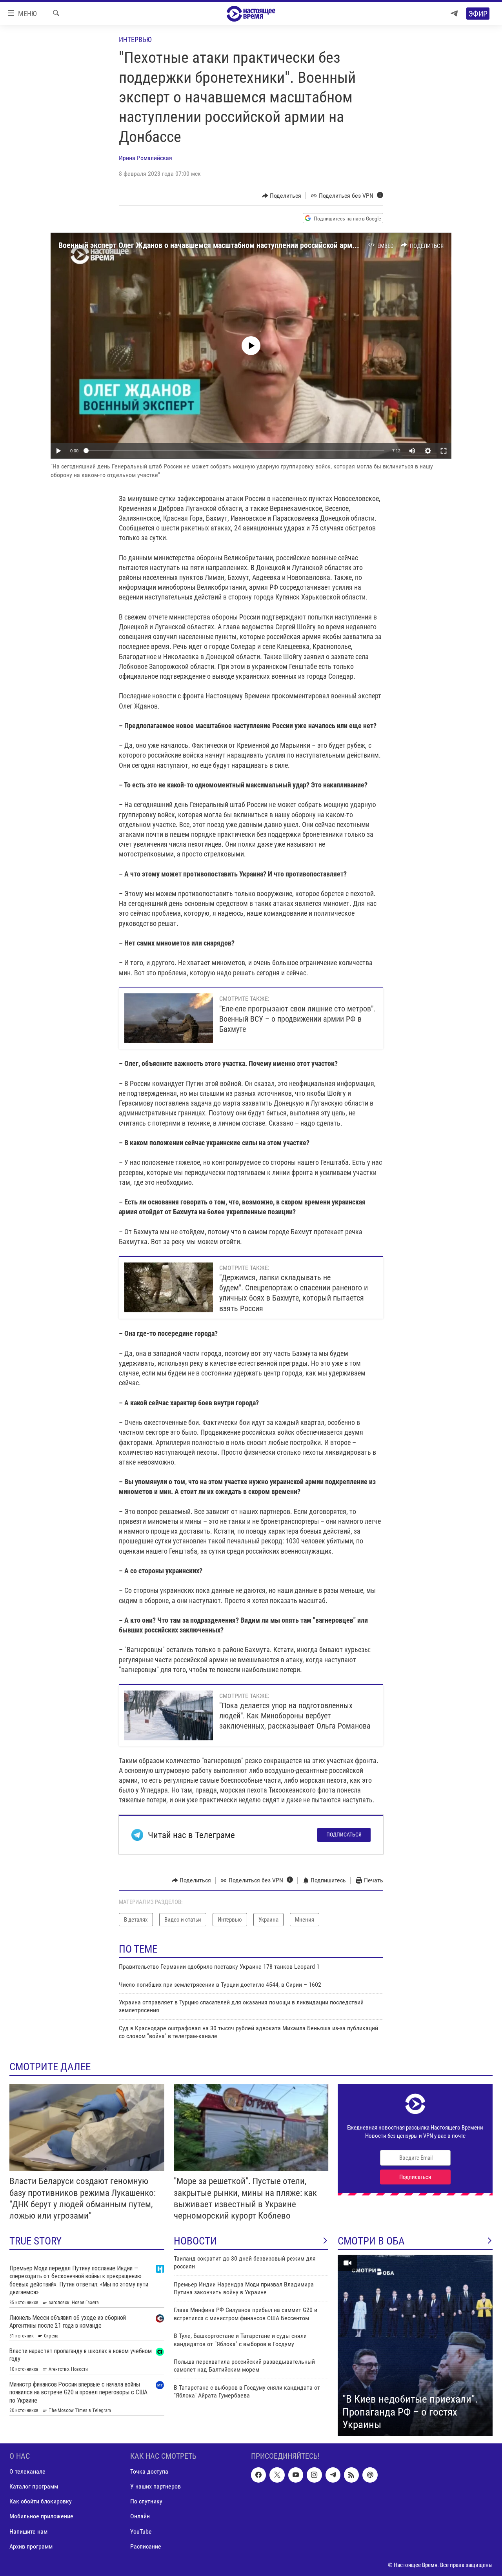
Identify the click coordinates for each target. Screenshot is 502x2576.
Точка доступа (149, 2471)
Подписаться (344, 1835)
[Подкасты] (370, 2475)
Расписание (146, 2546)
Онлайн (140, 2516)
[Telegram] (454, 14)
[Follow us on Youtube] (296, 2475)
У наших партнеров (156, 2486)
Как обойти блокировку (41, 2501)
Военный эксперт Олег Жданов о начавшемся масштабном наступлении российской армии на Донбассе (231, 245)
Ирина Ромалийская (146, 158)
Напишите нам (28, 2531)
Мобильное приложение (41, 2516)
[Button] (282, 196)
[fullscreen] (444, 451)
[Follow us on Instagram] (314, 2475)
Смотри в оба (371, 2241)
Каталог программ (34, 2486)
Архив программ (31, 2546)
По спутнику (146, 2501)
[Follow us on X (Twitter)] (277, 2475)
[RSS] (351, 2475)
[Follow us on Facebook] (258, 2475)
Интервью (135, 39)
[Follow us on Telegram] (333, 2475)
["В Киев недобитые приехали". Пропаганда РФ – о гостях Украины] (415, 2345)
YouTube (141, 2531)
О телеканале (27, 2471)
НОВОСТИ (195, 2241)
